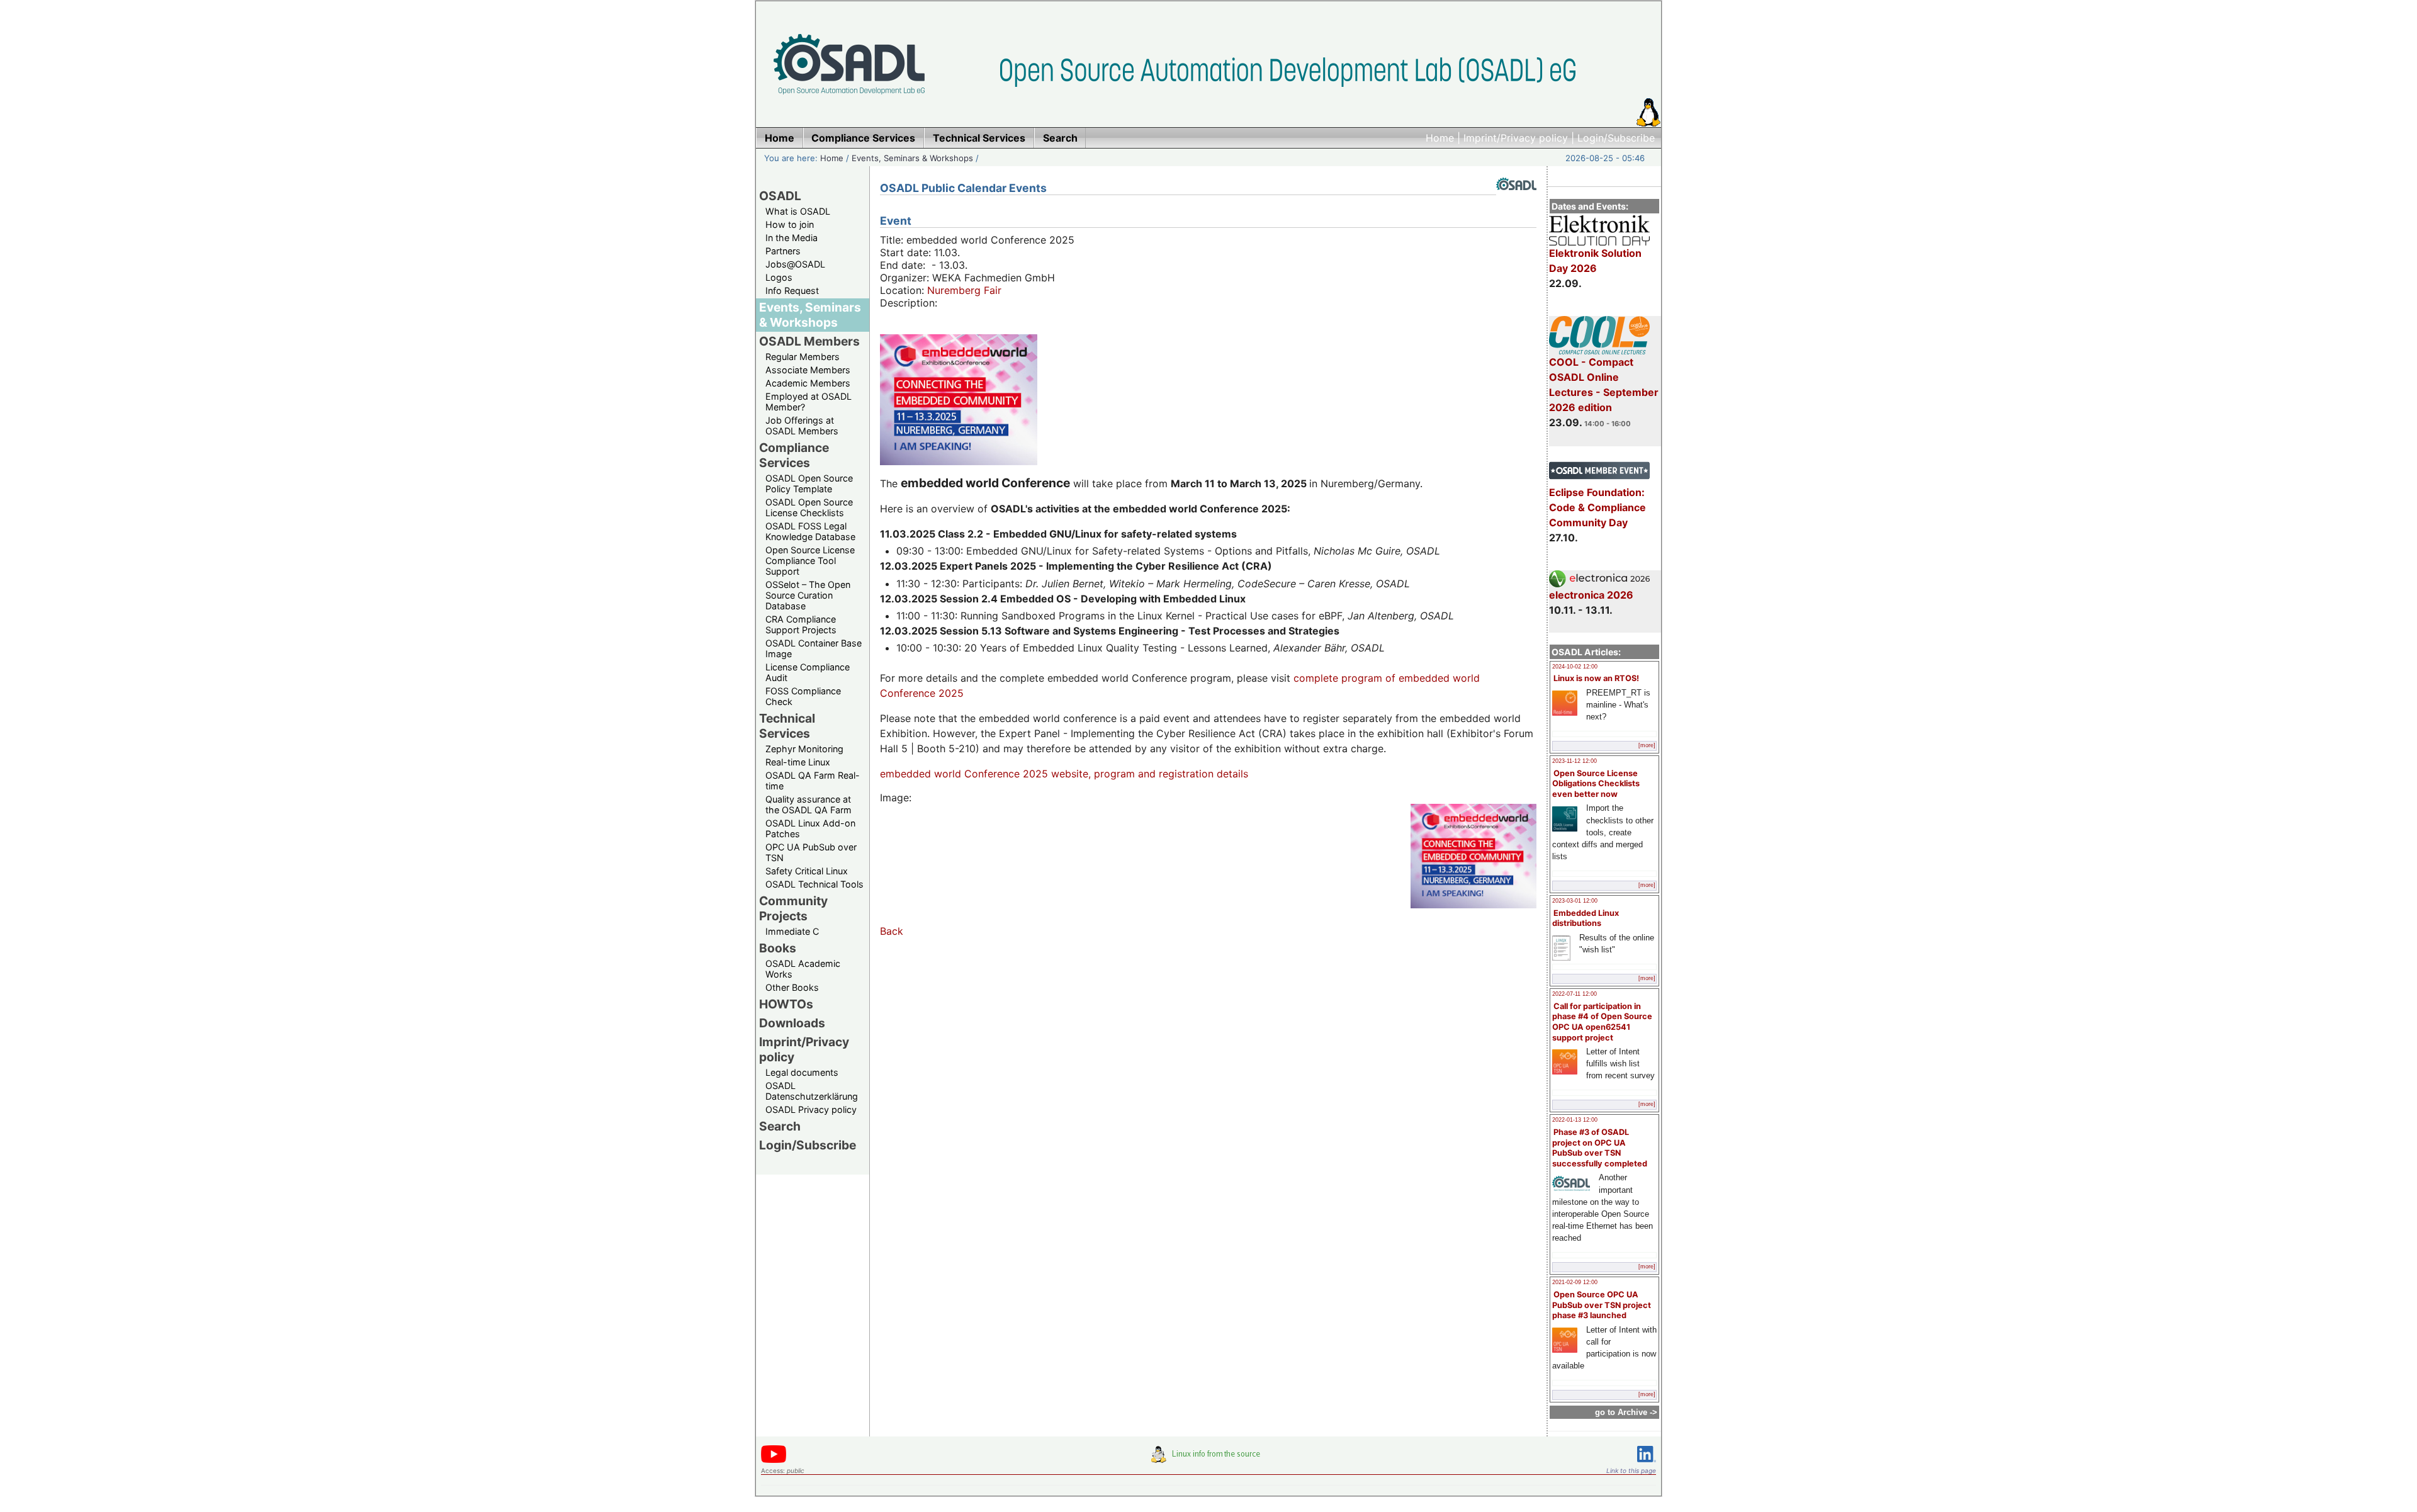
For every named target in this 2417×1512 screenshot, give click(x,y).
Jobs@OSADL (795, 264)
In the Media (792, 238)
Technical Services (787, 726)
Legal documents (802, 1072)
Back (892, 931)
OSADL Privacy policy (811, 1109)
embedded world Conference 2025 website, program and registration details (1064, 774)
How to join (790, 224)
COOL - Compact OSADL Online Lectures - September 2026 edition (1604, 385)
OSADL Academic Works (803, 969)
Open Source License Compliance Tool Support (810, 561)
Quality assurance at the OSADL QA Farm (808, 804)
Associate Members (808, 370)
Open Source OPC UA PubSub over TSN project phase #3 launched (1602, 1305)
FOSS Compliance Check (803, 696)
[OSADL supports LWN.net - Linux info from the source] (1208, 1459)
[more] (1647, 745)
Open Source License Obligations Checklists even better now (1596, 784)
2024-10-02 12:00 (1575, 667)
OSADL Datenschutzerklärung (812, 1091)
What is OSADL (798, 211)
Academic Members (808, 383)
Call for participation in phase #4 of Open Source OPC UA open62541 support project (1602, 1022)
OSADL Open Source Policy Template (809, 483)
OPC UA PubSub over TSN (811, 852)
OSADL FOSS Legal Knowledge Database (810, 531)
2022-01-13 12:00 (1575, 1120)
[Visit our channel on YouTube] (774, 1461)
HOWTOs (786, 1004)
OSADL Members (809, 341)
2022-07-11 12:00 (1575, 994)
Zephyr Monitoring (804, 749)
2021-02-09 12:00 (1575, 1282)
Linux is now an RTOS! (1596, 678)
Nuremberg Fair (964, 290)
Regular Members (803, 357)
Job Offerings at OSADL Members (802, 426)
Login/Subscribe (1616, 138)
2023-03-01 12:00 (1575, 901)
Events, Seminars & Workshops (912, 158)
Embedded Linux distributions (1586, 918)
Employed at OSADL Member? (808, 402)
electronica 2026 (1591, 595)
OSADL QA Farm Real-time (813, 781)
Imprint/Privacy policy (1516, 138)
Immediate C (792, 931)
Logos (779, 277)
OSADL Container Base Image (814, 648)
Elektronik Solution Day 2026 (1595, 261)
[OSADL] (1516, 200)
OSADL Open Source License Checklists (809, 507)
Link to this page (1631, 1470)
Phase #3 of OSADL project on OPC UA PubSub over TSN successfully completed (1600, 1148)
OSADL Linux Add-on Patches (810, 828)
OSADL (780, 196)
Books (778, 948)
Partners (783, 251)
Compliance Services (794, 455)
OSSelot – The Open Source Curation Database (808, 595)
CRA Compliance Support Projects (801, 624)
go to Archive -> (1626, 1412)
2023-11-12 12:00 (1575, 761)
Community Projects (793, 908)
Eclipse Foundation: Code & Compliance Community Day (1597, 507)
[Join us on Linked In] (1647, 1464)
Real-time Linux (798, 762)
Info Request (792, 291)
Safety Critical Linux (807, 871)
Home (1440, 138)
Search (780, 1126)
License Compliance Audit (808, 672)
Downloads (792, 1023)
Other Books (792, 987)
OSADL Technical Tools (814, 884)
